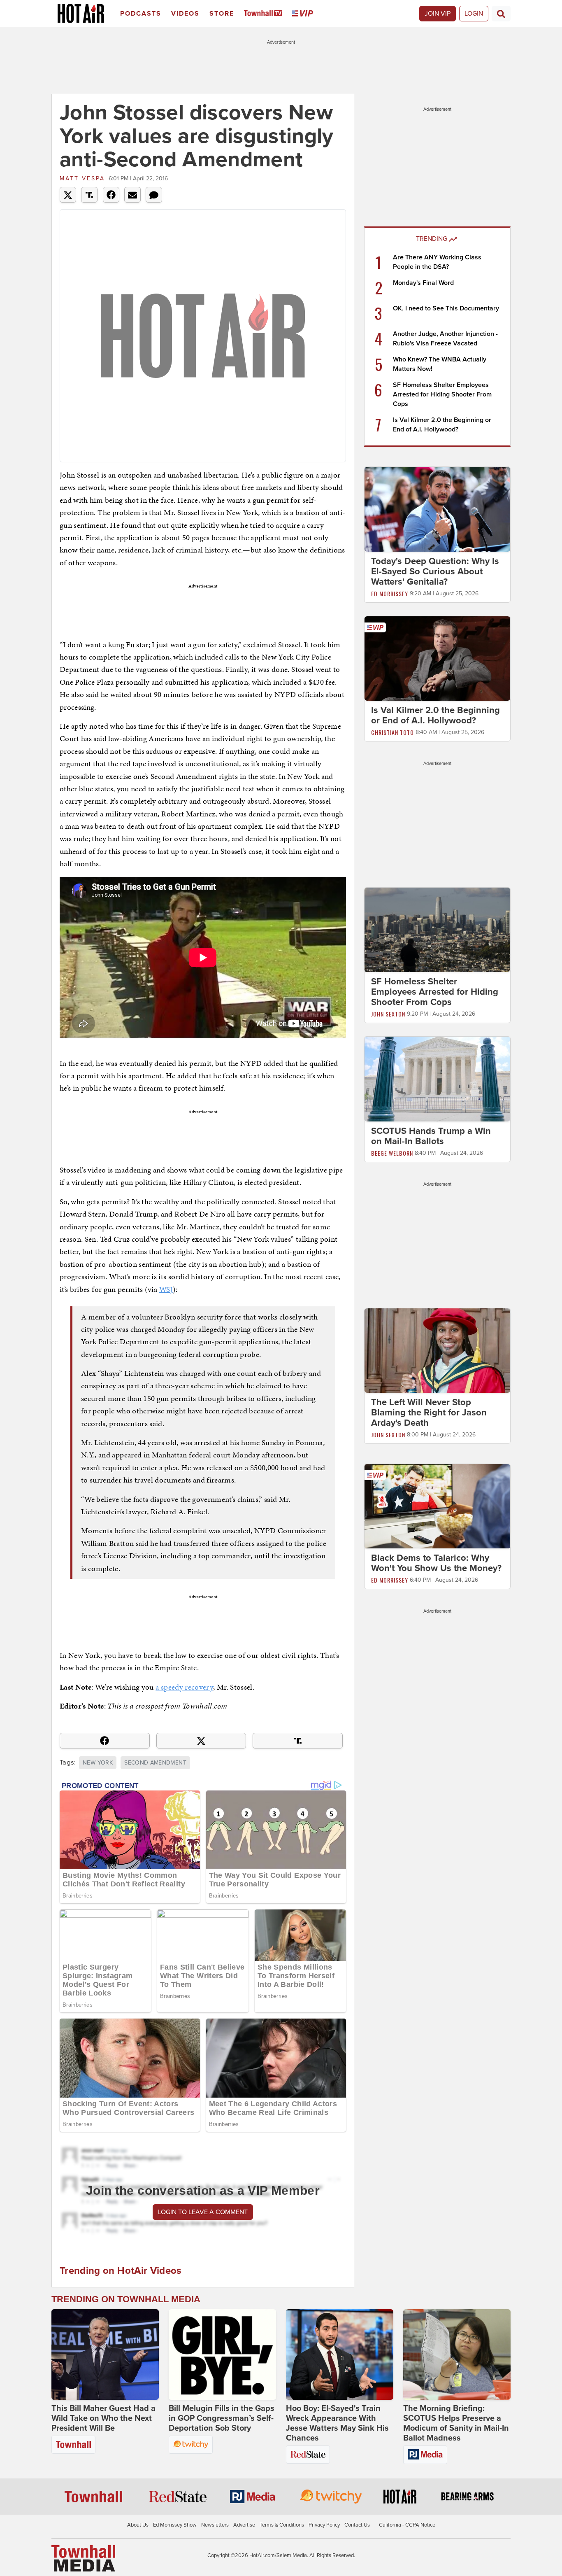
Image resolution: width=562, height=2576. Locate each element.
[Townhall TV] (265, 14)
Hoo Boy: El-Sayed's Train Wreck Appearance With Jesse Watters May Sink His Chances (337, 2423)
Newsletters (215, 2525)
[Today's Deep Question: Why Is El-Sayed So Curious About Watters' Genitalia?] (437, 509)
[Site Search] (501, 14)
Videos (185, 14)
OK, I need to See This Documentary (446, 308)
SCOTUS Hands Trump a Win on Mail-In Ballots (431, 1136)
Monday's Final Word (423, 283)
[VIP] (304, 14)
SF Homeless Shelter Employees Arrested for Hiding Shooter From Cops (442, 394)
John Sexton (388, 1014)
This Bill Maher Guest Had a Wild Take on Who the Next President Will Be (103, 2418)
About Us (138, 2525)
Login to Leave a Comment (203, 2212)
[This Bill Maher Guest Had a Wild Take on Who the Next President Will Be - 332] (105, 2355)
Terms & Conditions (282, 2525)
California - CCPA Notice (407, 2525)
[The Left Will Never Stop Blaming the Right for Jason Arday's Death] (437, 1350)
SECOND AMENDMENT (155, 1763)
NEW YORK (98, 1763)
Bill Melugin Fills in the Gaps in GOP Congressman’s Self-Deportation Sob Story (222, 2418)
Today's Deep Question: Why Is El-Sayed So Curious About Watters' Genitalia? (435, 571)
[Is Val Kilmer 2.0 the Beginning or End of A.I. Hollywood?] (437, 658)
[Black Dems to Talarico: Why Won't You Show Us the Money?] (437, 1506)
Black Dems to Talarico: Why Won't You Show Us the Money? (436, 1563)
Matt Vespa (82, 178)
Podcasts (141, 14)
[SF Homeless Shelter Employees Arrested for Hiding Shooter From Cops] (437, 930)
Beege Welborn (392, 1153)
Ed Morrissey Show (175, 2525)
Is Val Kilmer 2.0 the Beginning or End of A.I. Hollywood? (435, 715)
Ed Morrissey (390, 593)
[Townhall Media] (83, 2558)
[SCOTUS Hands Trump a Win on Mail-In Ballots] (437, 1079)
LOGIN (474, 14)
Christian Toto (392, 732)
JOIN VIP (438, 14)
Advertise (244, 2525)
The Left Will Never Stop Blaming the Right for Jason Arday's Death (429, 1413)
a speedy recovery (184, 1687)
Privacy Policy (324, 2525)
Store (222, 14)
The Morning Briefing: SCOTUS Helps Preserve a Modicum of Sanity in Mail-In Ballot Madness (456, 2423)
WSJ (166, 1289)
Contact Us (357, 2525)
